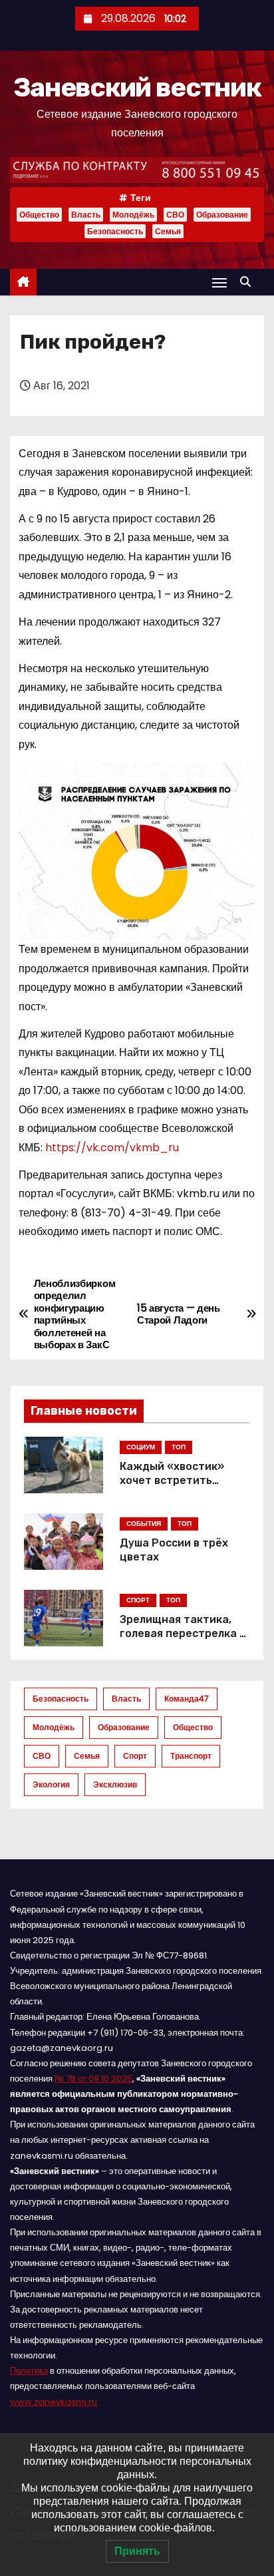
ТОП (179, 1447)
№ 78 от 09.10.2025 (93, 2079)
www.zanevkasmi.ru (54, 2402)
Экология (51, 1784)
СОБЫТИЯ (144, 1524)
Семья (168, 231)
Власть (86, 215)
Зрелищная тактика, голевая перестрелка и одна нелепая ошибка (183, 1634)
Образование (222, 215)
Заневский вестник (137, 88)
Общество (39, 215)
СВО (175, 215)
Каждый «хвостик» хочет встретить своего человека (172, 1481)
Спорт (135, 1756)
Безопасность (115, 231)
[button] (249, 282)
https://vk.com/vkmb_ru (112, 1148)
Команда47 (187, 1699)
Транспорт (191, 1756)
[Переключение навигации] (219, 282)
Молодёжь (133, 215)
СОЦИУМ (141, 1447)
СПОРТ (138, 1600)
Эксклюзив (115, 1784)
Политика (29, 2371)
